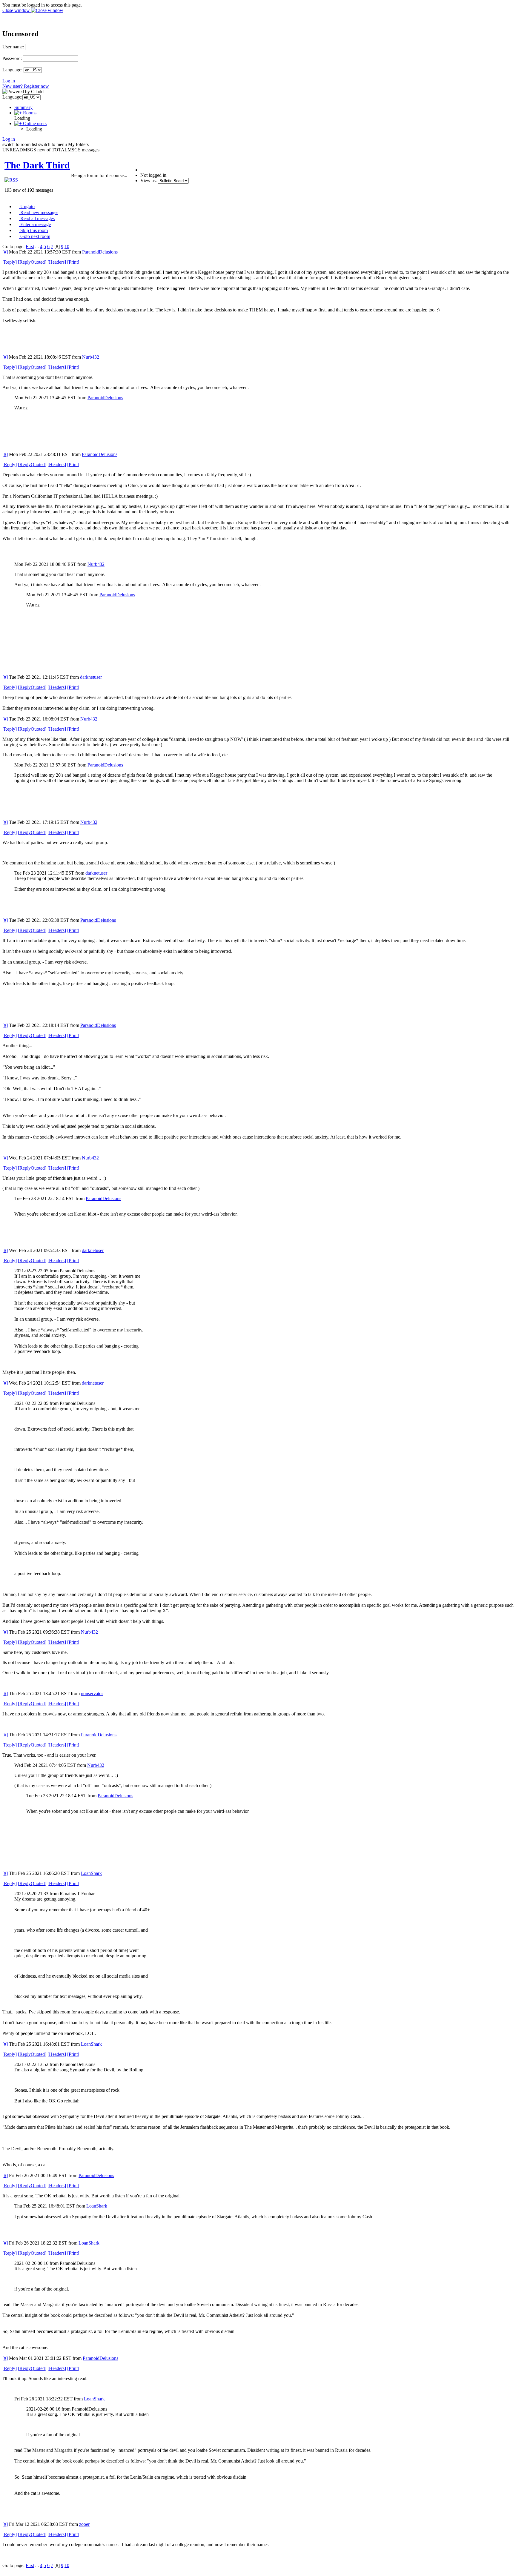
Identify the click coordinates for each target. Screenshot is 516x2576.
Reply (10, 262)
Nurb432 (91, 357)
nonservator (92, 1693)
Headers (57, 262)
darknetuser (91, 677)
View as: (149, 181)
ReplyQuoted (32, 262)
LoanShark (91, 1873)
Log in (9, 81)
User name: (13, 47)
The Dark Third (37, 165)
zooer (84, 2524)
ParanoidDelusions (100, 252)
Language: (12, 70)
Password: (12, 58)
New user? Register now (26, 86)
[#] (5, 252)
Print (73, 262)
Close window (17, 10)
